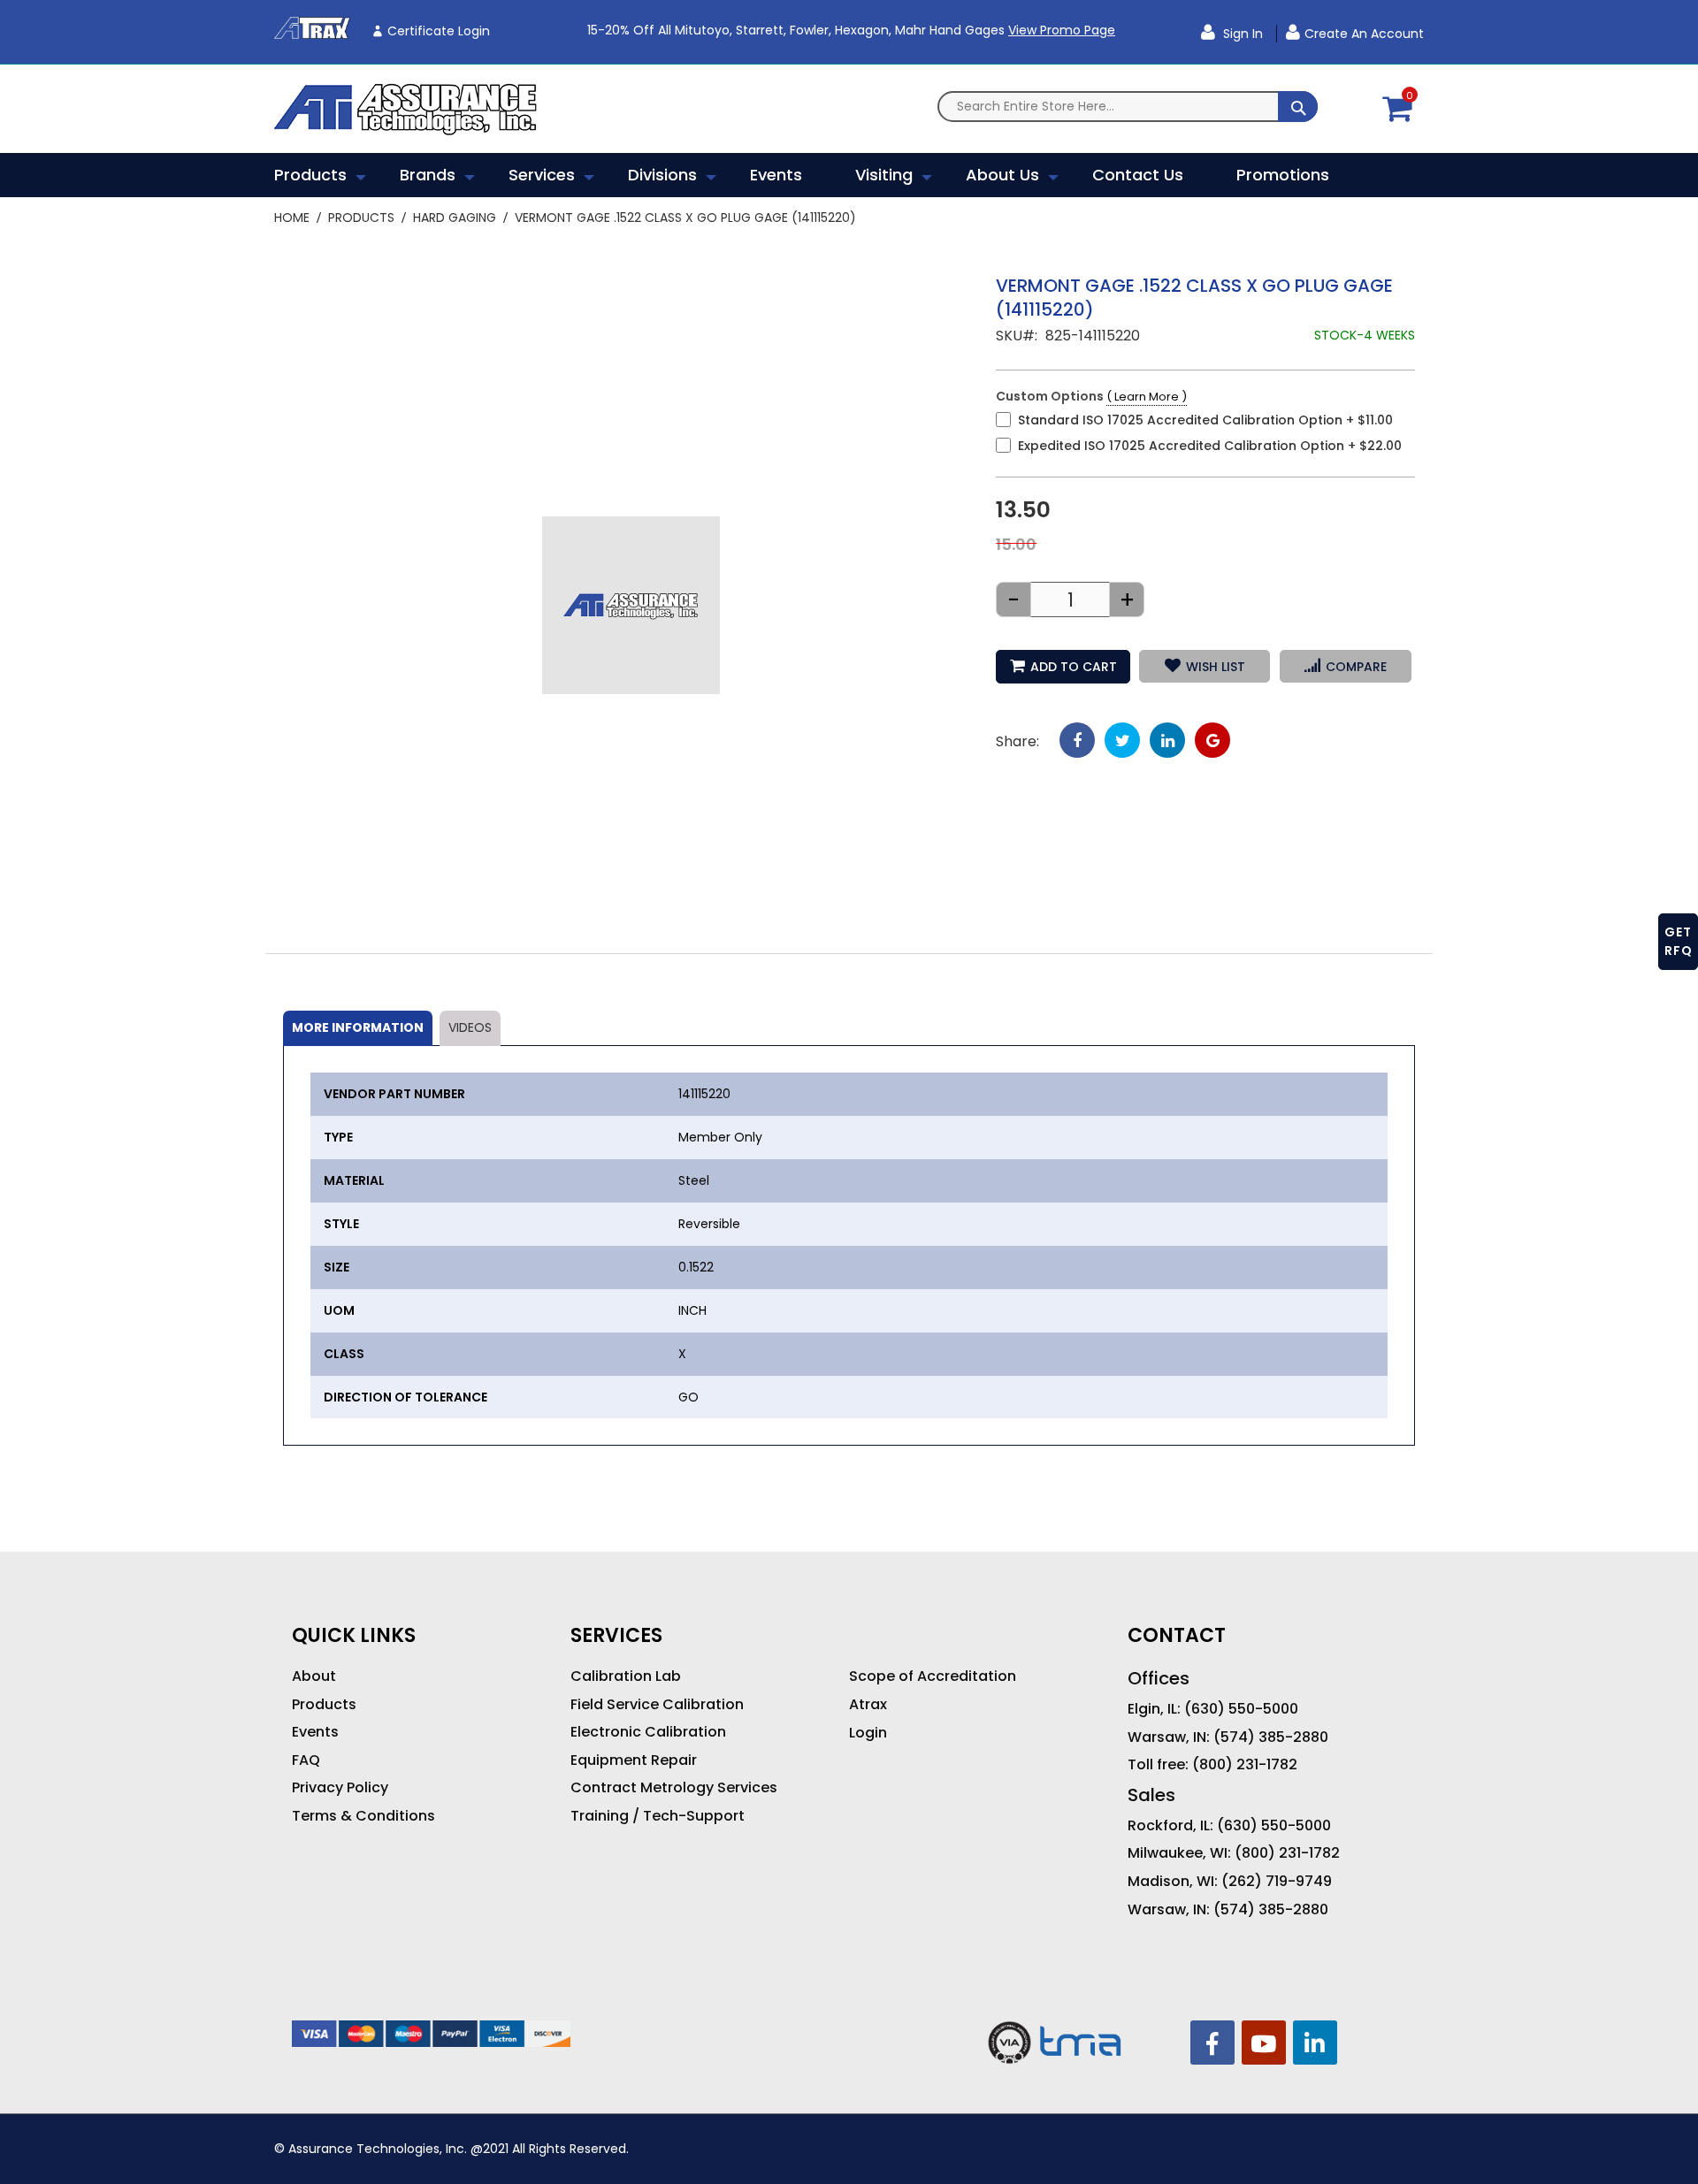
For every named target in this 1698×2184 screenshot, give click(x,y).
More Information (358, 1027)
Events (315, 1732)
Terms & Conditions (363, 1816)
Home (292, 218)
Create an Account (1364, 34)
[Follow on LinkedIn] (1315, 2043)
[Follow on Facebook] (1212, 2043)
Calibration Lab (626, 1676)
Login (868, 1733)
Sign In (1241, 34)
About (314, 1676)
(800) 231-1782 (1245, 1765)
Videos (470, 1027)
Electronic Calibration (648, 1732)
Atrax (868, 1705)
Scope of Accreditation (933, 1676)
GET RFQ (1679, 941)
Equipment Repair (634, 1760)
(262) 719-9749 (1277, 1882)
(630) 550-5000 (1241, 1709)
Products (361, 218)
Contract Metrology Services (674, 1788)
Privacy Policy (340, 1788)
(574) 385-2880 (1271, 1737)
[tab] (358, 1028)
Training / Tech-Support (658, 1816)
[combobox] (1128, 107)
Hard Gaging (455, 218)
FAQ (306, 1760)
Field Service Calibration (657, 1705)
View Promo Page (1062, 30)
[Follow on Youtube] (1264, 2043)
